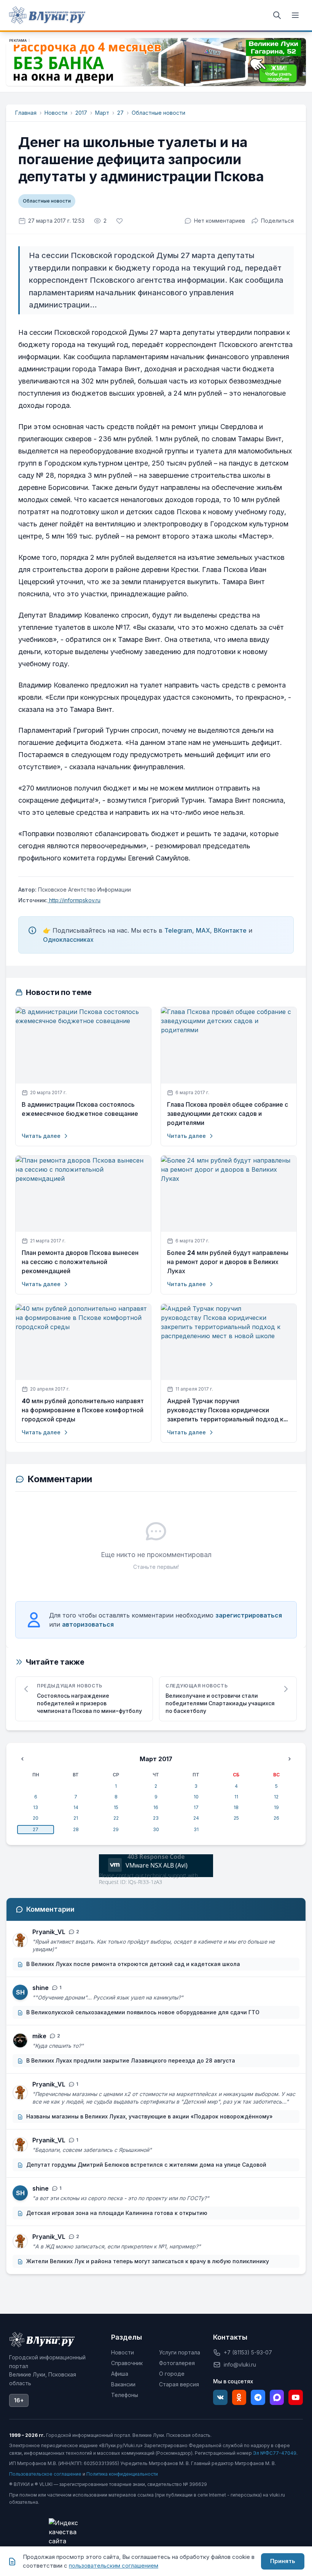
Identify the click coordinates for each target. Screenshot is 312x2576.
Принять (283, 2561)
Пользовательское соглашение (45, 2474)
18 (236, 1807)
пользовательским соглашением (114, 2566)
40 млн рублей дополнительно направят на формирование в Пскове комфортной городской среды (83, 1410)
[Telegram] (258, 2397)
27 (120, 113)
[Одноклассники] (239, 2397)
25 (236, 1818)
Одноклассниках (68, 939)
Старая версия (179, 2384)
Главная (26, 113)
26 (276, 1818)
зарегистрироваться (249, 1615)
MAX (203, 930)
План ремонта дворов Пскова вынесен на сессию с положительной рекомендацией (80, 1262)
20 (36, 1818)
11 (236, 1797)
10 (196, 1797)
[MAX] (277, 2397)
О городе (172, 2374)
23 (156, 1818)
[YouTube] (296, 2397)
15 (116, 1807)
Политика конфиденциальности (122, 2474)
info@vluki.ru (240, 2365)
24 (196, 1818)
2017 (81, 113)
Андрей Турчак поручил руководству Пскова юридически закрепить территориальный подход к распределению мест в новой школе (225, 1410)
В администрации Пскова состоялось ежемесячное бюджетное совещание (80, 1109)
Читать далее (41, 1136)
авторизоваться (88, 1624)
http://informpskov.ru (74, 900)
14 (76, 1807)
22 (116, 1818)
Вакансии (123, 2384)
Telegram (178, 930)
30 (156, 1829)
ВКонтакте (230, 930)
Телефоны (125, 2395)
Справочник (127, 2363)
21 (76, 1818)
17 (196, 1807)
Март (102, 113)
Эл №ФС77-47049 (275, 2453)
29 (116, 1829)
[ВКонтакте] (220, 2397)
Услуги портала (180, 2352)
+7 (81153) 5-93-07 (248, 2352)
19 (276, 1807)
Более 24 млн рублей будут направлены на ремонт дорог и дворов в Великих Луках (228, 1262)
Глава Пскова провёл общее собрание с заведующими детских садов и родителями (228, 1114)
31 (196, 1829)
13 (36, 1807)
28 (76, 1829)
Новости (56, 113)
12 (276, 1797)
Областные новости (158, 113)
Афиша (120, 2374)
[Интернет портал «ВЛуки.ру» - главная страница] (47, 15)
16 (156, 1807)
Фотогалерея (177, 2363)
